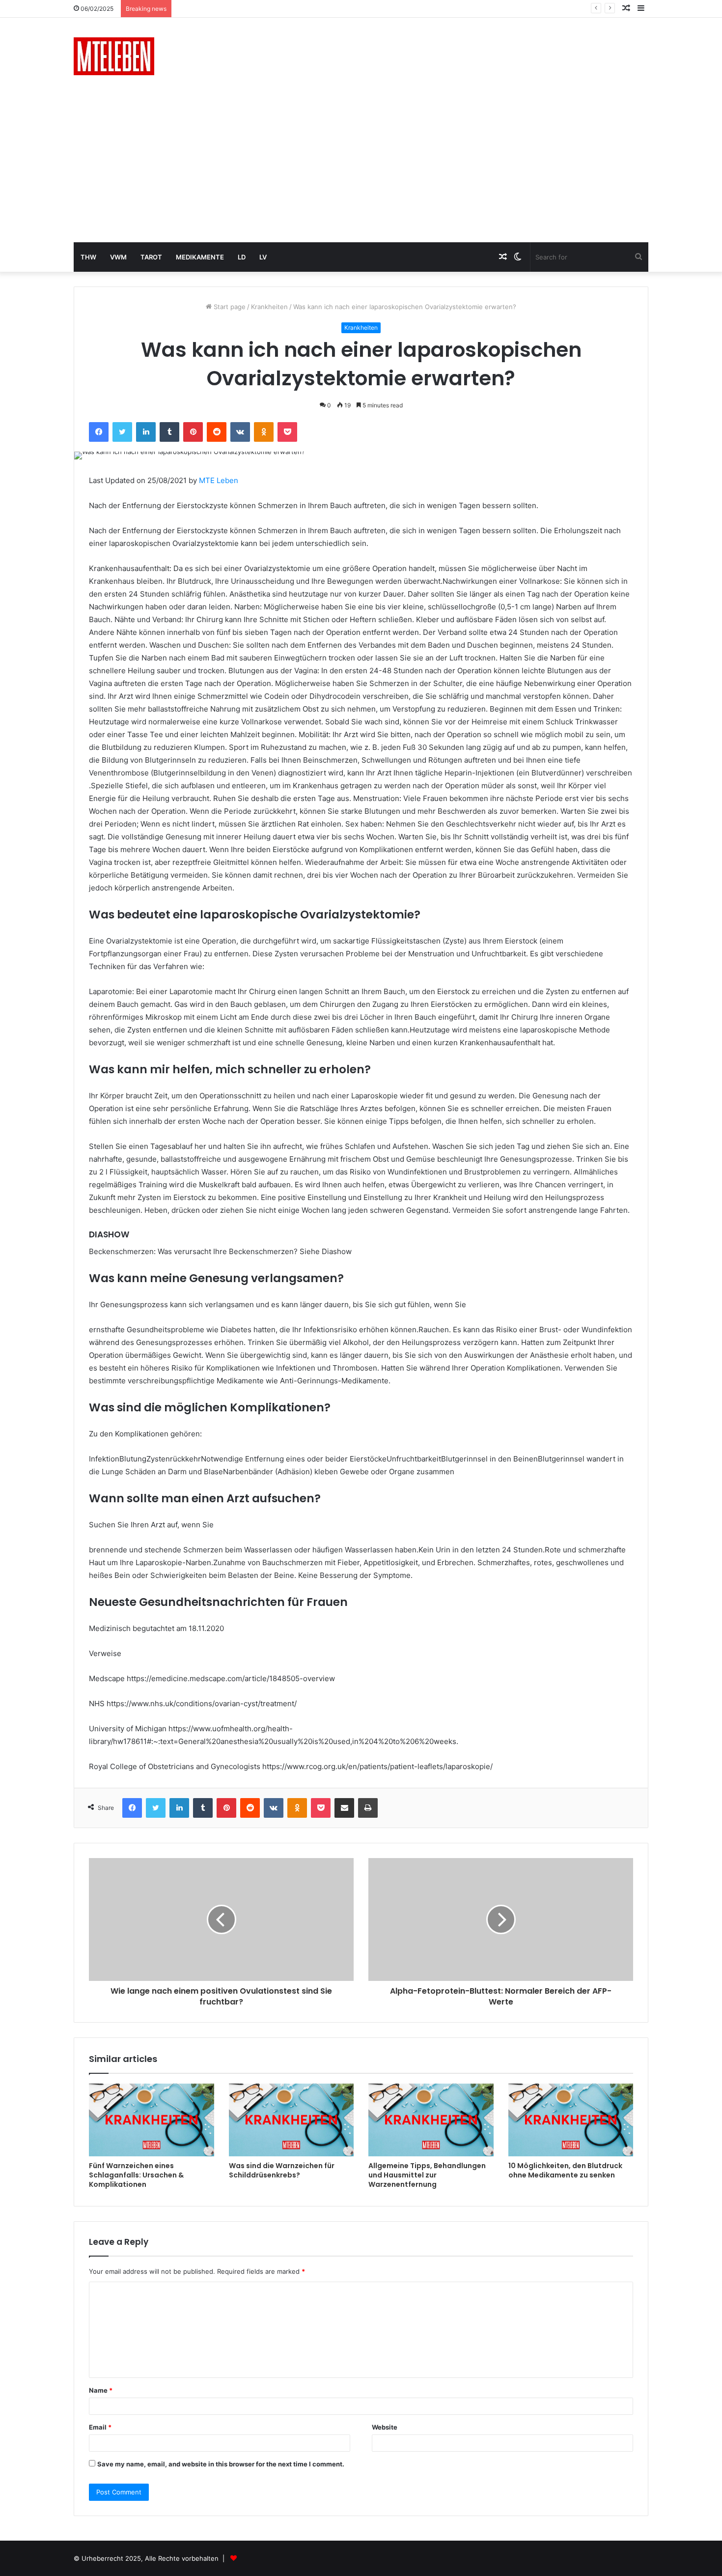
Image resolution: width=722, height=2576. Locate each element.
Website (385, 2427)
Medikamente (200, 257)
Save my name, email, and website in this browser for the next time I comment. (221, 2464)
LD (242, 257)
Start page (229, 307)
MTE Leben (219, 480)
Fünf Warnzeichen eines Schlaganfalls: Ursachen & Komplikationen (136, 2175)
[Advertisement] (361, 169)
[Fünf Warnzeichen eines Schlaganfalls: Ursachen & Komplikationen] (152, 2120)
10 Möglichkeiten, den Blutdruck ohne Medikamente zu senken (565, 2170)
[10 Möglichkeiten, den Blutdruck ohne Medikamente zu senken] (571, 2120)
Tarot (151, 257)
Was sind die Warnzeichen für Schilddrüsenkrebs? (282, 2170)
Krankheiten (269, 307)
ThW (88, 257)
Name (101, 2390)
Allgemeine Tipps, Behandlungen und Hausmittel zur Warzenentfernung (427, 2175)
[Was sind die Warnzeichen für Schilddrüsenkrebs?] (292, 2120)
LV (263, 257)
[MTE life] (114, 56)
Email (100, 2427)
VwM (118, 257)
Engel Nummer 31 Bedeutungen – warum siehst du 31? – (263, 8)
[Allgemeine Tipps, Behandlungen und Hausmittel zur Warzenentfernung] (431, 2120)
